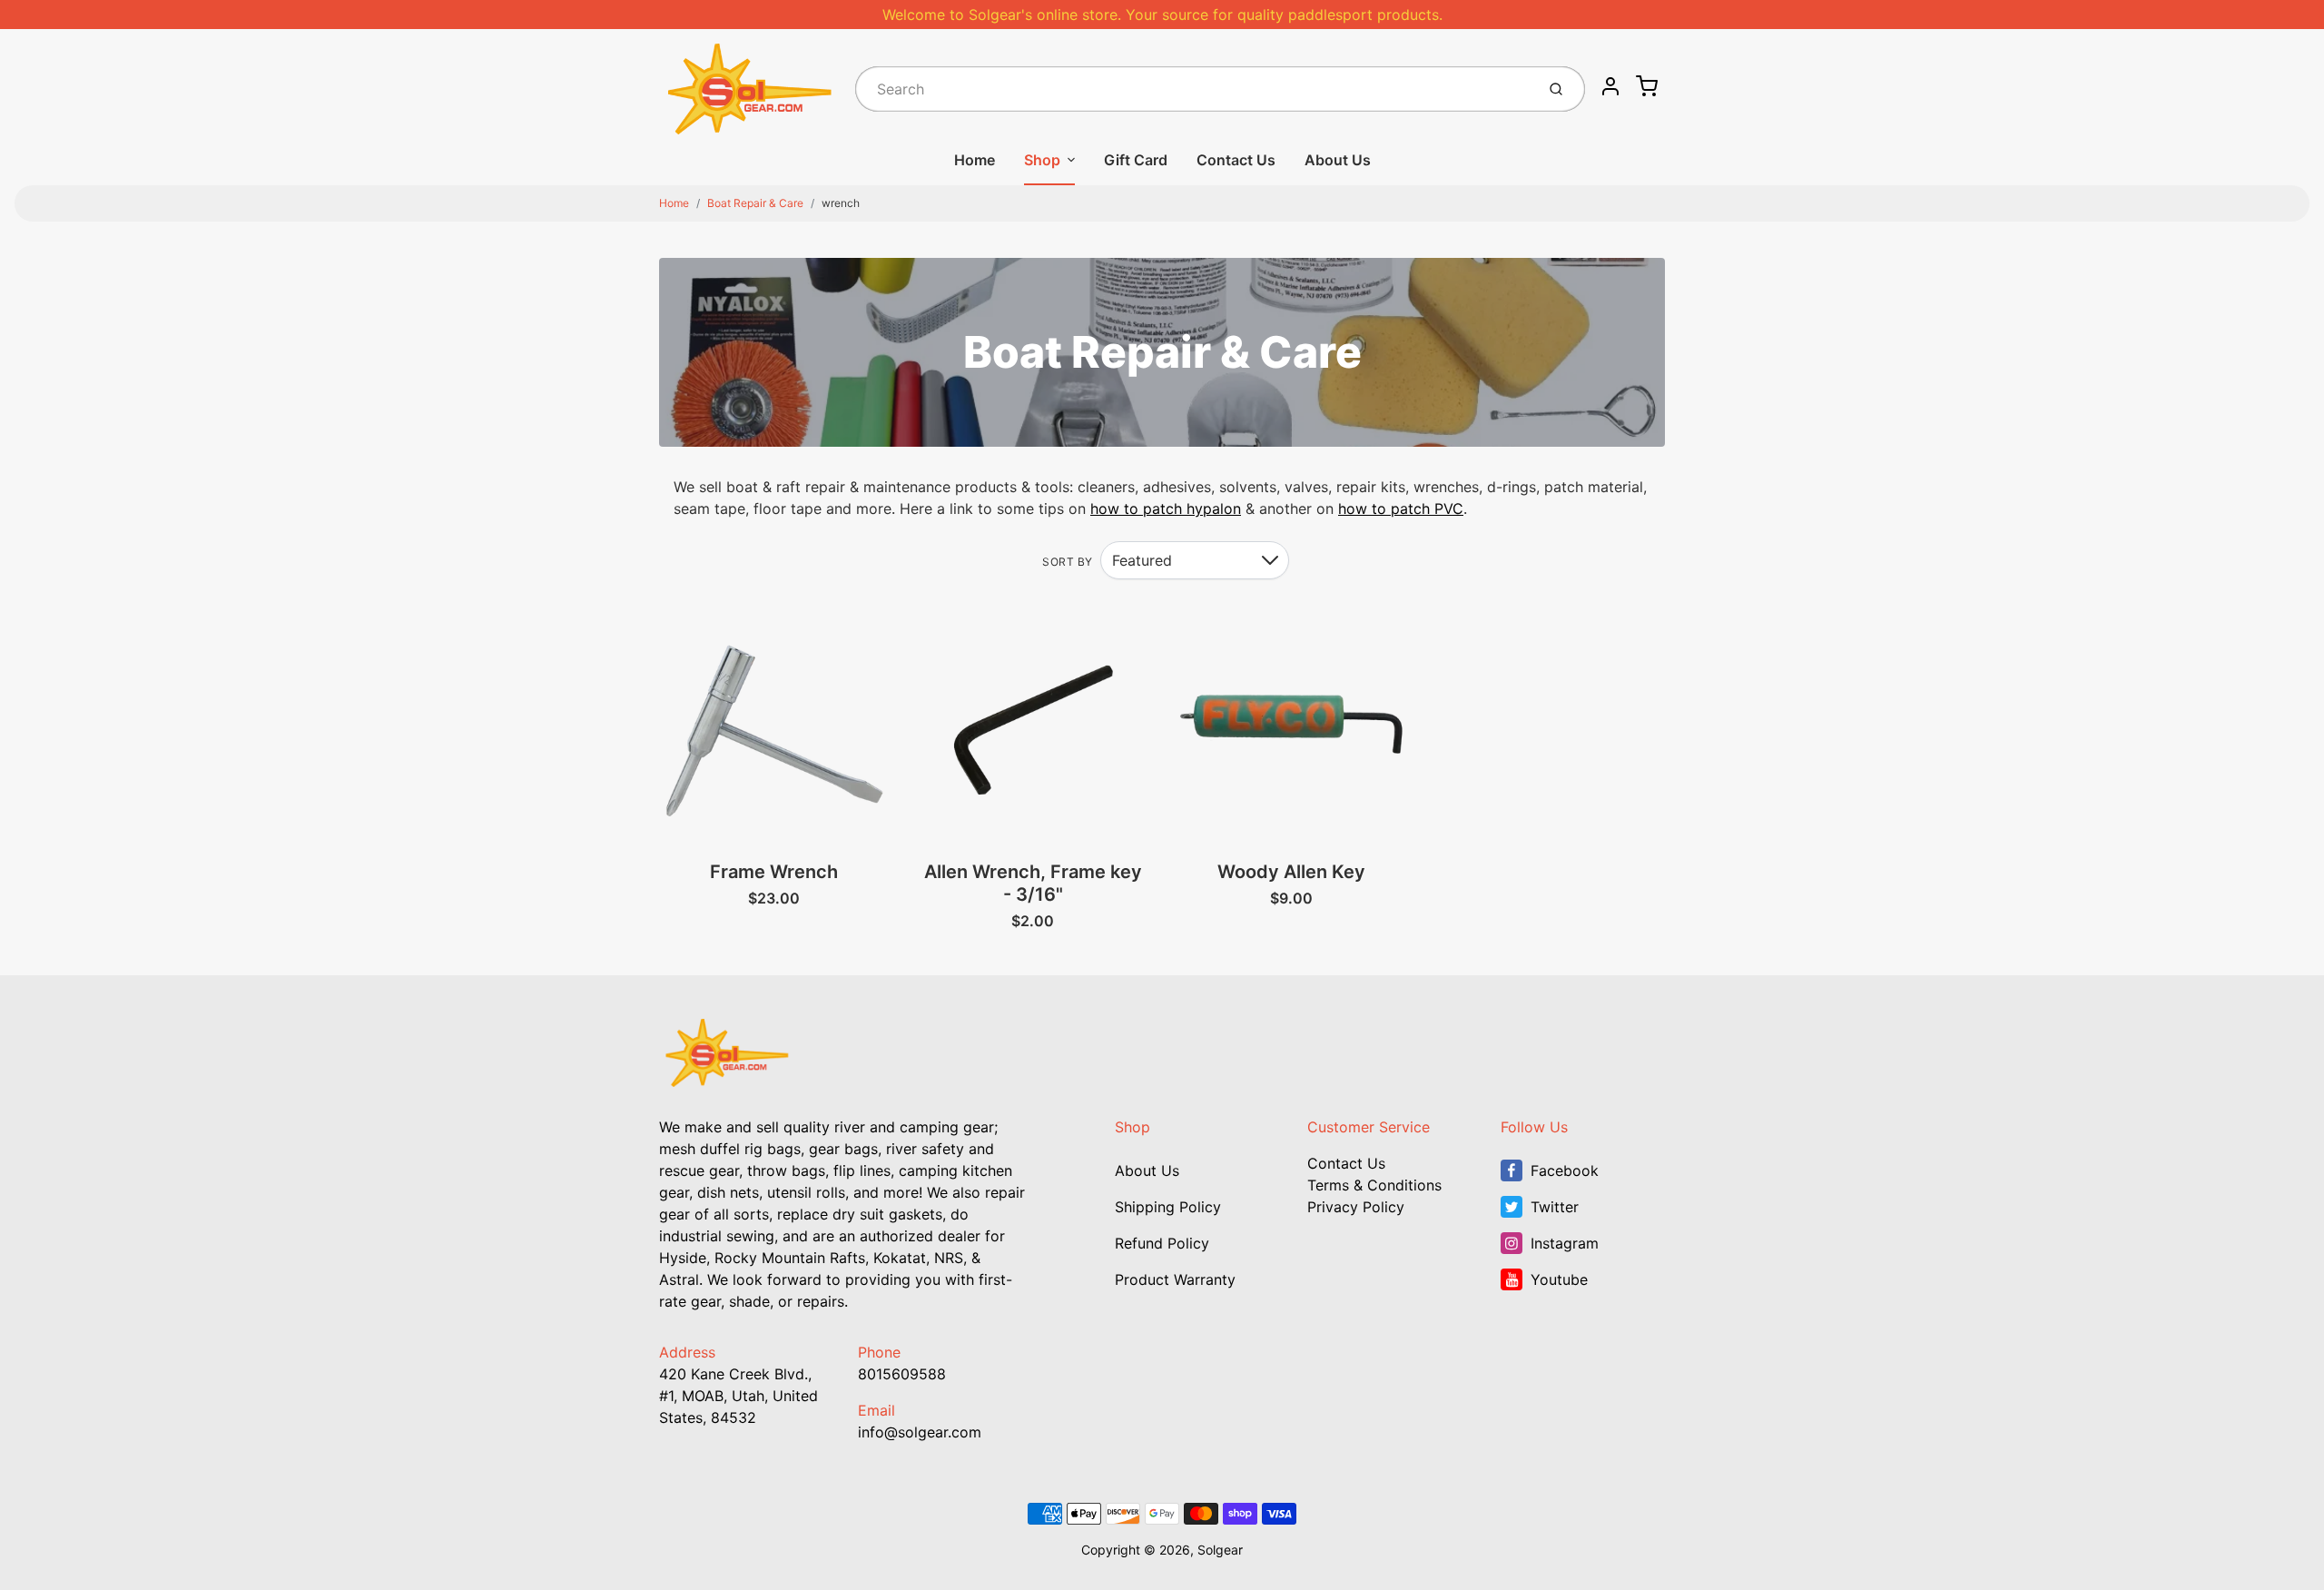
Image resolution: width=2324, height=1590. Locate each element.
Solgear (1220, 1550)
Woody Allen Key (1291, 872)
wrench (841, 203)
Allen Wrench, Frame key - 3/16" (1033, 883)
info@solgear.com (920, 1432)
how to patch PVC (1401, 509)
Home (975, 160)
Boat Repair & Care (755, 203)
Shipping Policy (1168, 1207)
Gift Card (1136, 160)
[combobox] (1193, 89)
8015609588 (902, 1374)
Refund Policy (1162, 1243)
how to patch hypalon (1166, 509)
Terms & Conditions (1374, 1185)
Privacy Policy (1356, 1207)
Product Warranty (1175, 1279)
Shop (1042, 160)
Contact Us (1236, 160)
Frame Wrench (774, 872)
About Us (1338, 160)
